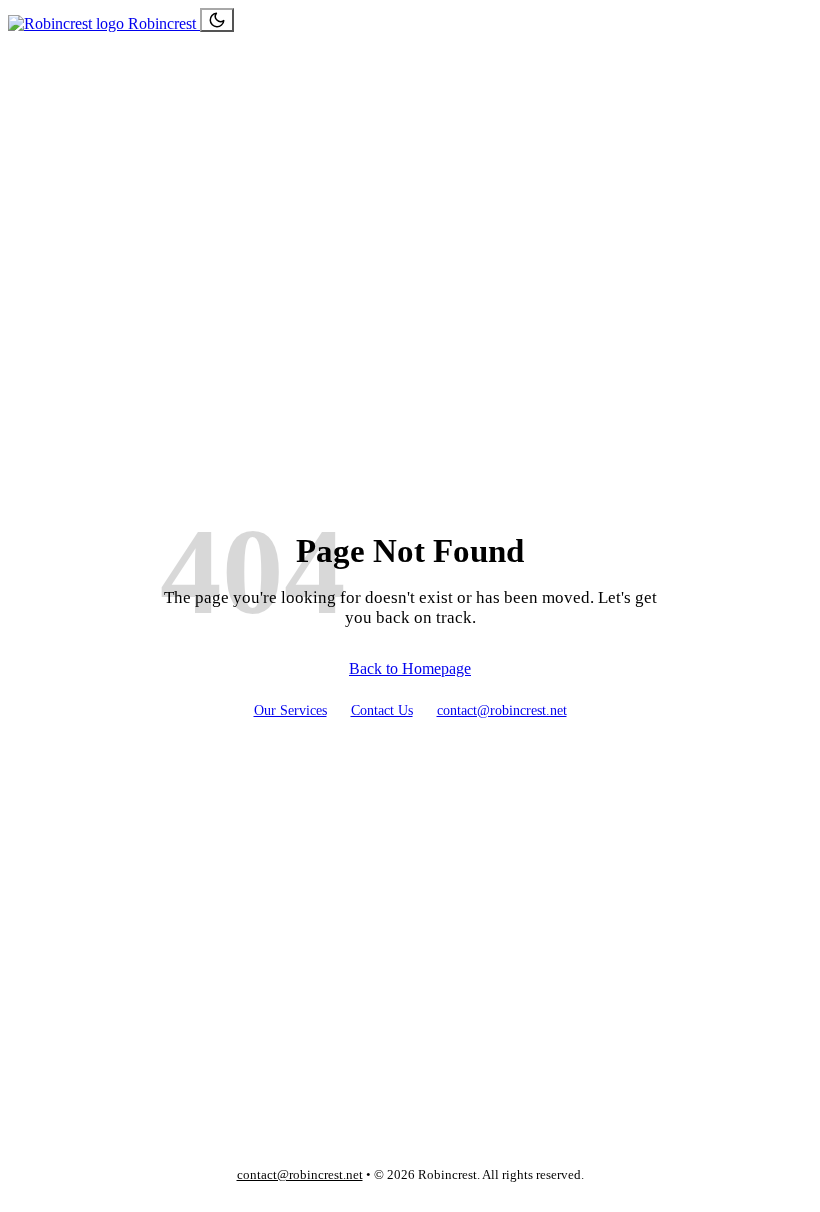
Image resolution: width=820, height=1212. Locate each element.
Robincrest (162, 23)
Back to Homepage (410, 668)
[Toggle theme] (217, 20)
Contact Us (382, 710)
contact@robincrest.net (502, 710)
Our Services (290, 710)
